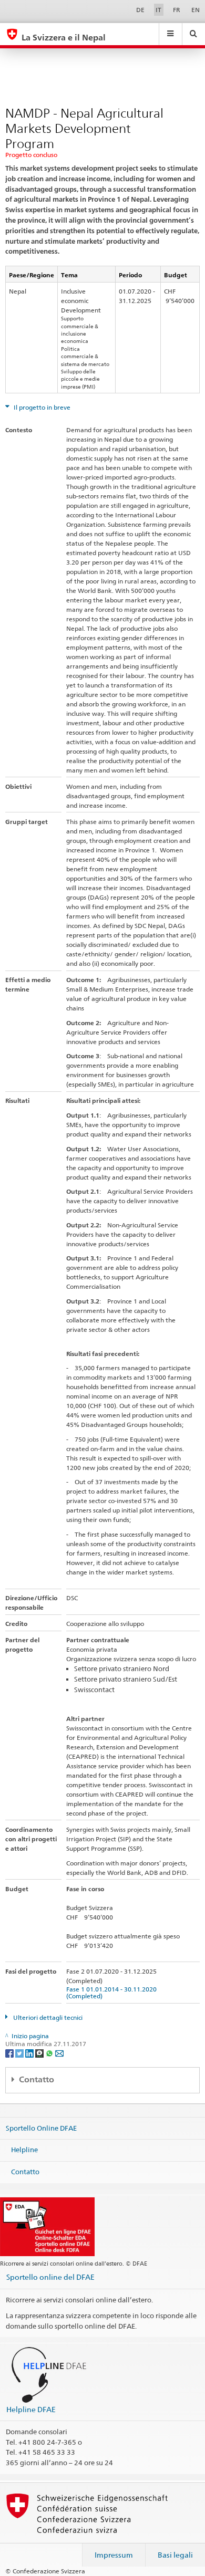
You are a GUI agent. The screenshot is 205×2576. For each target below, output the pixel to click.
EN (196, 10)
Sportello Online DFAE (41, 2127)
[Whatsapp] (50, 2053)
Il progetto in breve (41, 407)
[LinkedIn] (30, 2053)
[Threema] (40, 2053)
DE (140, 10)
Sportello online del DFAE (50, 2277)
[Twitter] (20, 2053)
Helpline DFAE (31, 2409)
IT (158, 10)
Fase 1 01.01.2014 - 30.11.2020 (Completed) (113, 1993)
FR (177, 10)
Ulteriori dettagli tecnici (47, 2017)
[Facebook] (10, 2053)
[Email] (59, 2053)
